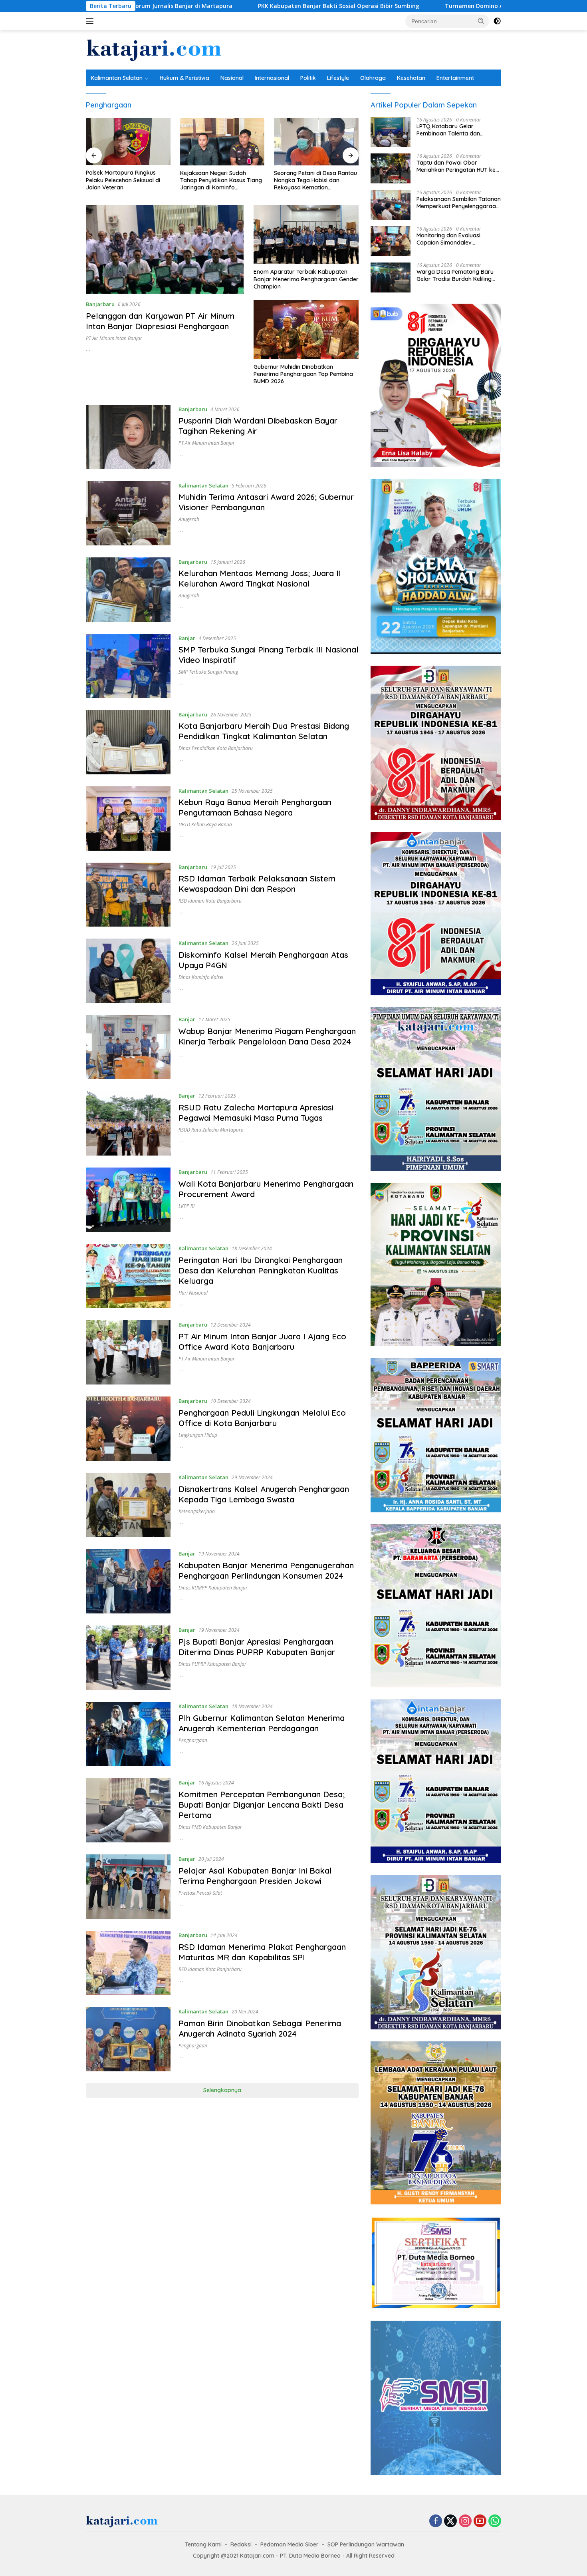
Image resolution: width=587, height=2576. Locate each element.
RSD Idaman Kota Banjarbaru (210, 901)
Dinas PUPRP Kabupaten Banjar (212, 1664)
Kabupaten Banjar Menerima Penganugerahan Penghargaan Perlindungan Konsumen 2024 (266, 1570)
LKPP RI (186, 1206)
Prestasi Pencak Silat (200, 1893)
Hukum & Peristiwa (184, 78)
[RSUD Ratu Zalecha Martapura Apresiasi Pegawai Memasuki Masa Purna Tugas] (128, 1123)
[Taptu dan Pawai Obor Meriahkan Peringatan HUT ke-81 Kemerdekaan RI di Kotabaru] (391, 168)
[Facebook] (436, 2521)
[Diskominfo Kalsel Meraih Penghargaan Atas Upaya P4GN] (128, 971)
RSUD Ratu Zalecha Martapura (211, 1130)
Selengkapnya (222, 2090)
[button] (481, 21)
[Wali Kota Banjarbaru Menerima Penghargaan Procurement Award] (128, 1200)
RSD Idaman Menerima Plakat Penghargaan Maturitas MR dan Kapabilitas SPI (262, 1952)
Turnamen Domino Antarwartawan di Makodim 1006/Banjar (387, 6)
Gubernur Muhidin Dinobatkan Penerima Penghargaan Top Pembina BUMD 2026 (303, 374)
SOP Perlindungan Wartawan (366, 2544)
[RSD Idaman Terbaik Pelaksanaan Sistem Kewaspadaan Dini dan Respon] (128, 895)
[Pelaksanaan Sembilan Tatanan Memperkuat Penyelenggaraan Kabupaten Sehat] (391, 205)
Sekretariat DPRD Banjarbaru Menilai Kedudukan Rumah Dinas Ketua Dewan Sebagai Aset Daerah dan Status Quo (313, 180)
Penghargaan (193, 1740)
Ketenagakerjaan (197, 1511)
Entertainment (455, 78)
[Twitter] (450, 2521)
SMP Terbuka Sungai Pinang (208, 672)
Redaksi (241, 2544)
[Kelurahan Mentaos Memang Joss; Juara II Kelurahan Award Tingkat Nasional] (128, 590)
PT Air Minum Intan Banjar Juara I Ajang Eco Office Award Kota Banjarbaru (262, 1342)
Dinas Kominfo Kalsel (201, 977)
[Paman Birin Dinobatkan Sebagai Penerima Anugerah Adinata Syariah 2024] (128, 2039)
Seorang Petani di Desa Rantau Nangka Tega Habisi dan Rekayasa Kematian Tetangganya (222, 180)
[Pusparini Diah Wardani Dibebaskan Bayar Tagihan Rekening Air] (128, 437)
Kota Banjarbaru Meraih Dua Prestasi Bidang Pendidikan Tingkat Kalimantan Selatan (264, 731)
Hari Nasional (193, 1293)
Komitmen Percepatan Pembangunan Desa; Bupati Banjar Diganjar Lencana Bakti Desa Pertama (262, 1805)
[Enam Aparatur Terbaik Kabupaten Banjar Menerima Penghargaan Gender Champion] (306, 235)
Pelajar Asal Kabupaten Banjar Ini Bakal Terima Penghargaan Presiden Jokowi (255, 1876)
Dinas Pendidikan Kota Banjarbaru (216, 748)
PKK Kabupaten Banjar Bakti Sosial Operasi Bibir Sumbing (196, 6)
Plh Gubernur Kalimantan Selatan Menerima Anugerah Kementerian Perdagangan (262, 1723)
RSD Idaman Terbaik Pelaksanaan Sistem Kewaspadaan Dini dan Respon (257, 884)
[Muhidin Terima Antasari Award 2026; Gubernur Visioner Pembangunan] (128, 513)
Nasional (232, 78)
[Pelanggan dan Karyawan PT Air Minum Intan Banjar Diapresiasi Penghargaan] (165, 249)
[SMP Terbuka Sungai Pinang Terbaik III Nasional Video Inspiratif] (128, 666)
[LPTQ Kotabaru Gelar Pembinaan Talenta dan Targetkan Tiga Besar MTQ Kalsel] (391, 132)
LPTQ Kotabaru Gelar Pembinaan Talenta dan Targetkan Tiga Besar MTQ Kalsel (453, 130)
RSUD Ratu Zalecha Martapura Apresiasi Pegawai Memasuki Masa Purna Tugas (256, 1113)
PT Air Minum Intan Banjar (114, 338)
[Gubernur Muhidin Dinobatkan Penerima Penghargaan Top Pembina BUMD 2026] (306, 330)
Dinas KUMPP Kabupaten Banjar (213, 1588)
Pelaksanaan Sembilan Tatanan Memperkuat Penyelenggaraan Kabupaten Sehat (459, 203)
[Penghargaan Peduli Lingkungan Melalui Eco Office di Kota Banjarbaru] (128, 1429)
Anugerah (189, 519)
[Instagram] (465, 2521)
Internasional (272, 78)
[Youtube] (480, 2521)
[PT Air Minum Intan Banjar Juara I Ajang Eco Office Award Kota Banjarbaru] (128, 1352)
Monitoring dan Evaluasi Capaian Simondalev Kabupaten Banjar (448, 239)
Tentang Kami (203, 2544)
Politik (308, 78)
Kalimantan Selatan (117, 78)
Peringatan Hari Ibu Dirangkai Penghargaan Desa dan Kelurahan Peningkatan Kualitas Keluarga (261, 1270)
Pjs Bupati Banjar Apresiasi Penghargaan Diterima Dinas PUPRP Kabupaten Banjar (257, 1647)
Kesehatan (411, 78)
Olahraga (373, 78)
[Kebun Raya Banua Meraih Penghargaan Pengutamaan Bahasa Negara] (128, 819)
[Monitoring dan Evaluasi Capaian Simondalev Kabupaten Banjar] (391, 241)
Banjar (187, 638)
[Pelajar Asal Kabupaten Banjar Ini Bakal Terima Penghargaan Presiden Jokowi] (128, 1887)
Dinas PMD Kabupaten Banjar (210, 1827)
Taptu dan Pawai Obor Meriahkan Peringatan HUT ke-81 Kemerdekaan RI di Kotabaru (457, 166)
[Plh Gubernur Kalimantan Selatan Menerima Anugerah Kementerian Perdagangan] (128, 1734)
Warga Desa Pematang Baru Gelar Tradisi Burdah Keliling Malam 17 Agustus (455, 275)
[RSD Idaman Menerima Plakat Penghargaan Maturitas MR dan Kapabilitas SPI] (128, 1963)
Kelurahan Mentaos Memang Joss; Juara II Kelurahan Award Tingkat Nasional (260, 578)
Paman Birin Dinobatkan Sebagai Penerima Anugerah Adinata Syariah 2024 (260, 2028)
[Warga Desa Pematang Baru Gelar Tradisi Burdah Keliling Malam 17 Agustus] (391, 277)
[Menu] (91, 21)
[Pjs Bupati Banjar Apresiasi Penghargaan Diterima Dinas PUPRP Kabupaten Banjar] (128, 1658)
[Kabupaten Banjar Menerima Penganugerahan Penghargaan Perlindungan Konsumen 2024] (128, 1581)
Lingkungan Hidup (198, 1435)
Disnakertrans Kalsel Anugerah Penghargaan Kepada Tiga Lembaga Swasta (264, 1494)
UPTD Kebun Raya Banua (205, 825)
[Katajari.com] (154, 49)
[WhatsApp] (495, 2521)
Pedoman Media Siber (290, 2544)
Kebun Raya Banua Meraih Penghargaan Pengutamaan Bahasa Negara (255, 807)
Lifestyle (338, 78)
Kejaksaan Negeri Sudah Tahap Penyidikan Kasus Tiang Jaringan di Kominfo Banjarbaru (127, 180)
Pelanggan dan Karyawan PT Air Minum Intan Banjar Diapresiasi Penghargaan (160, 321)
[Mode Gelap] (497, 21)
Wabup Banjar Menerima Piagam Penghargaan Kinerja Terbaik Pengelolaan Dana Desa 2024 (267, 1036)
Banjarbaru (100, 304)
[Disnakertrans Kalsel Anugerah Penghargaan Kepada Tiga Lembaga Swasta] (128, 1505)
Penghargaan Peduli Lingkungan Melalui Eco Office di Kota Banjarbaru (262, 1418)
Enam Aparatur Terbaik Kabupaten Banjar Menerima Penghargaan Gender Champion (306, 279)
